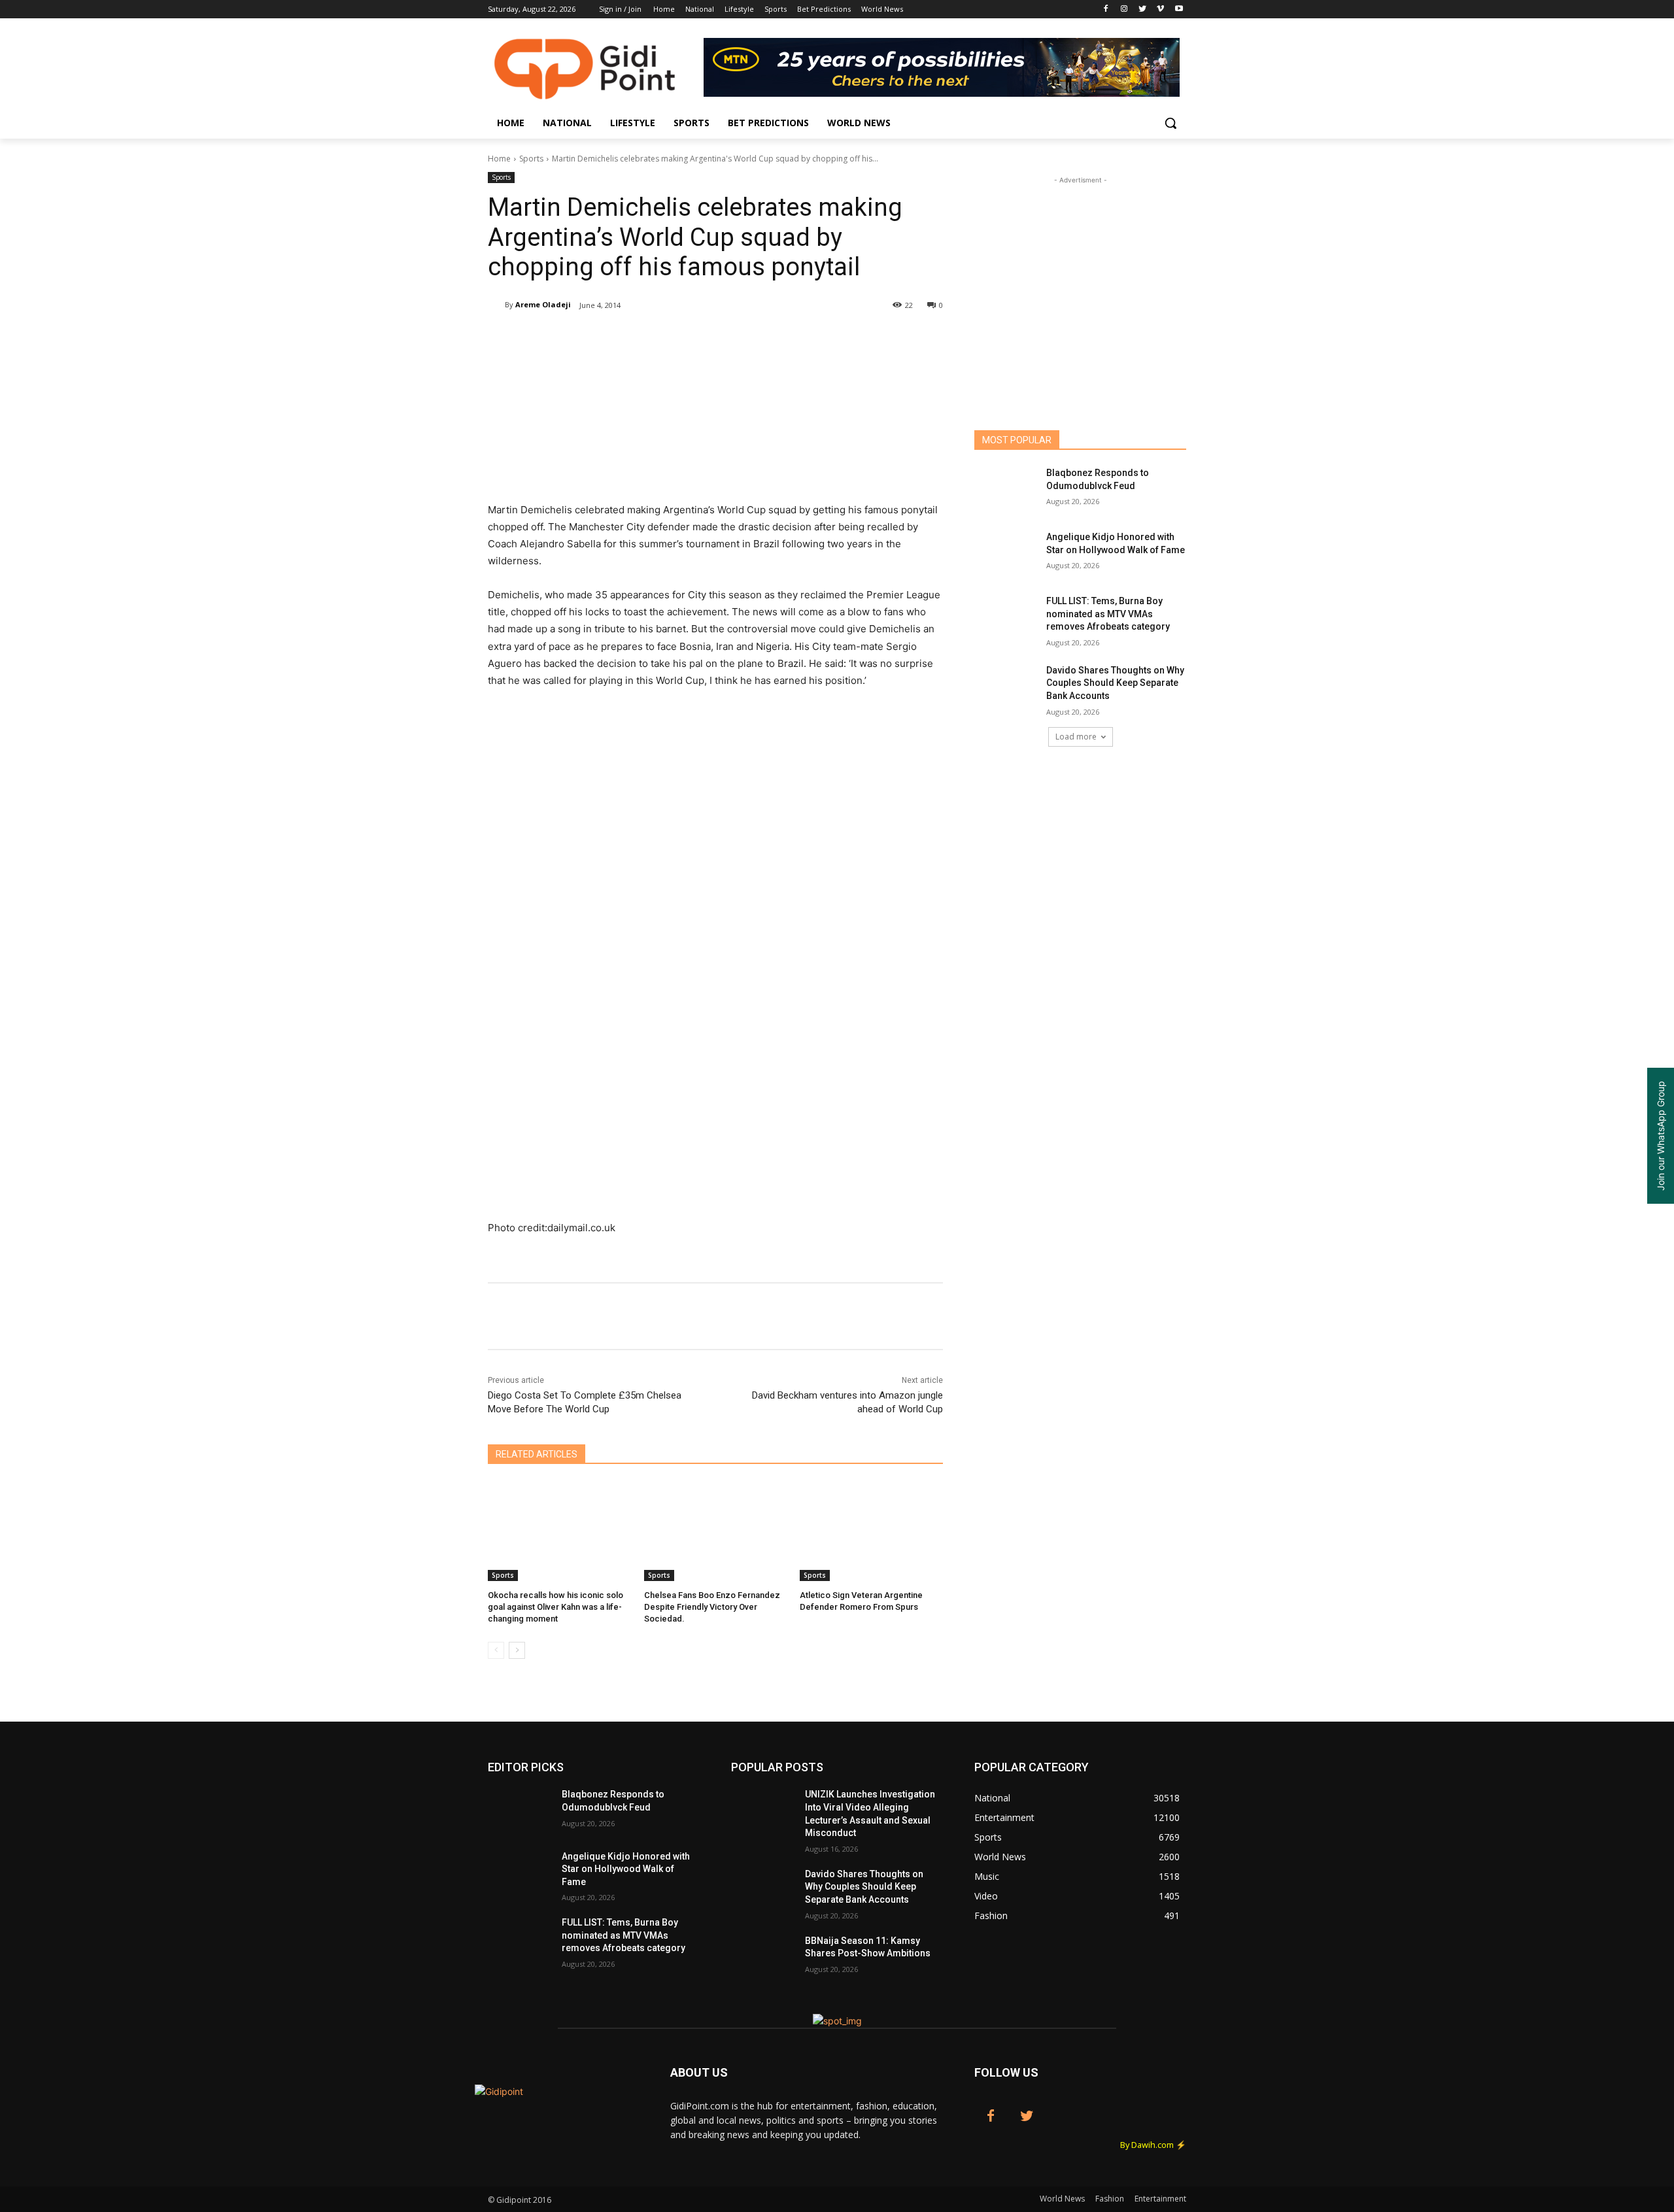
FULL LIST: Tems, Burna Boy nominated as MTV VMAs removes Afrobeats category (1108, 614)
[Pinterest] (642, 339)
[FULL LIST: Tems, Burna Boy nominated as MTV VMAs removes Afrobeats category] (1006, 617)
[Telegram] (732, 339)
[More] (763, 339)
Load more (1076, 737)
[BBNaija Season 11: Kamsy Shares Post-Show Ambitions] (763, 1957)
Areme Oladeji (543, 304)
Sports (531, 159)
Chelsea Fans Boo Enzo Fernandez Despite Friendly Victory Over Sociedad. (712, 1607)
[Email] (702, 339)
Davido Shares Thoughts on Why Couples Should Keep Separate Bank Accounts (1115, 683)
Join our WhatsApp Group (1661, 1136)
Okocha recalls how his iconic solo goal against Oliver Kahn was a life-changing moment (555, 1607)
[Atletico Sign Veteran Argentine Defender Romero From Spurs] (871, 1531)
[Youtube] (1179, 9)
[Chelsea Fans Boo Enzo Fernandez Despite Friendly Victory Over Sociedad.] (716, 1531)
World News (1062, 2199)
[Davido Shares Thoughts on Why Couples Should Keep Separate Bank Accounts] (1006, 687)
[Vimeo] (1160, 9)
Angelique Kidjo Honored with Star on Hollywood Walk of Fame (626, 1869)
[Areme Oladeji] (496, 305)
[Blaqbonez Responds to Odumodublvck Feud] (1006, 489)
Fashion (1110, 2199)
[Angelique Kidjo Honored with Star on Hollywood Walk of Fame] (1006, 553)
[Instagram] (1124, 9)
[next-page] (517, 1650)
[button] (1170, 123)
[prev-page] (496, 1650)
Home (499, 159)
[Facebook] (1106, 9)
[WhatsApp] (672, 339)
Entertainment (1160, 2199)
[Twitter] (1143, 9)
